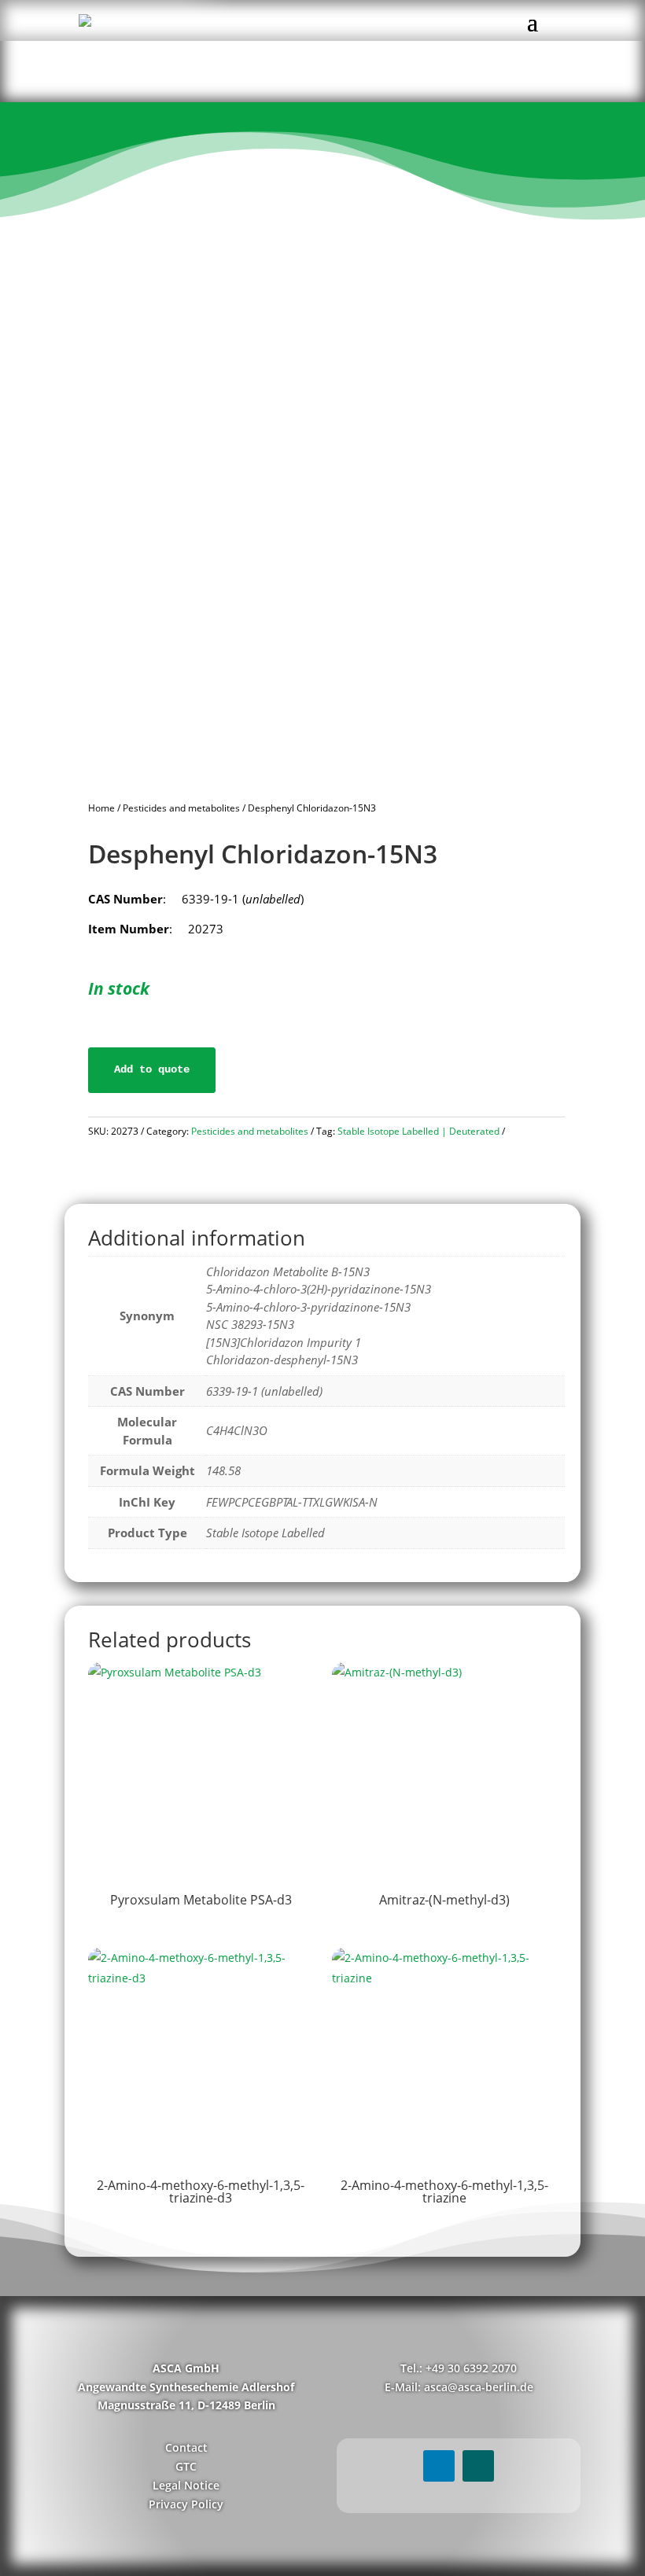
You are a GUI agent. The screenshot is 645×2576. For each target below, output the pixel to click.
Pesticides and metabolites (181, 808)
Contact (186, 2447)
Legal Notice (186, 2485)
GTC (186, 2466)
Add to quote (152, 1069)
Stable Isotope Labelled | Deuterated (418, 1131)
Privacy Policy (186, 2504)
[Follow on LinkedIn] (439, 2466)
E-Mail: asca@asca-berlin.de (459, 2387)
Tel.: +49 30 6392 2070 (459, 2368)
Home (101, 808)
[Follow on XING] (478, 2466)
